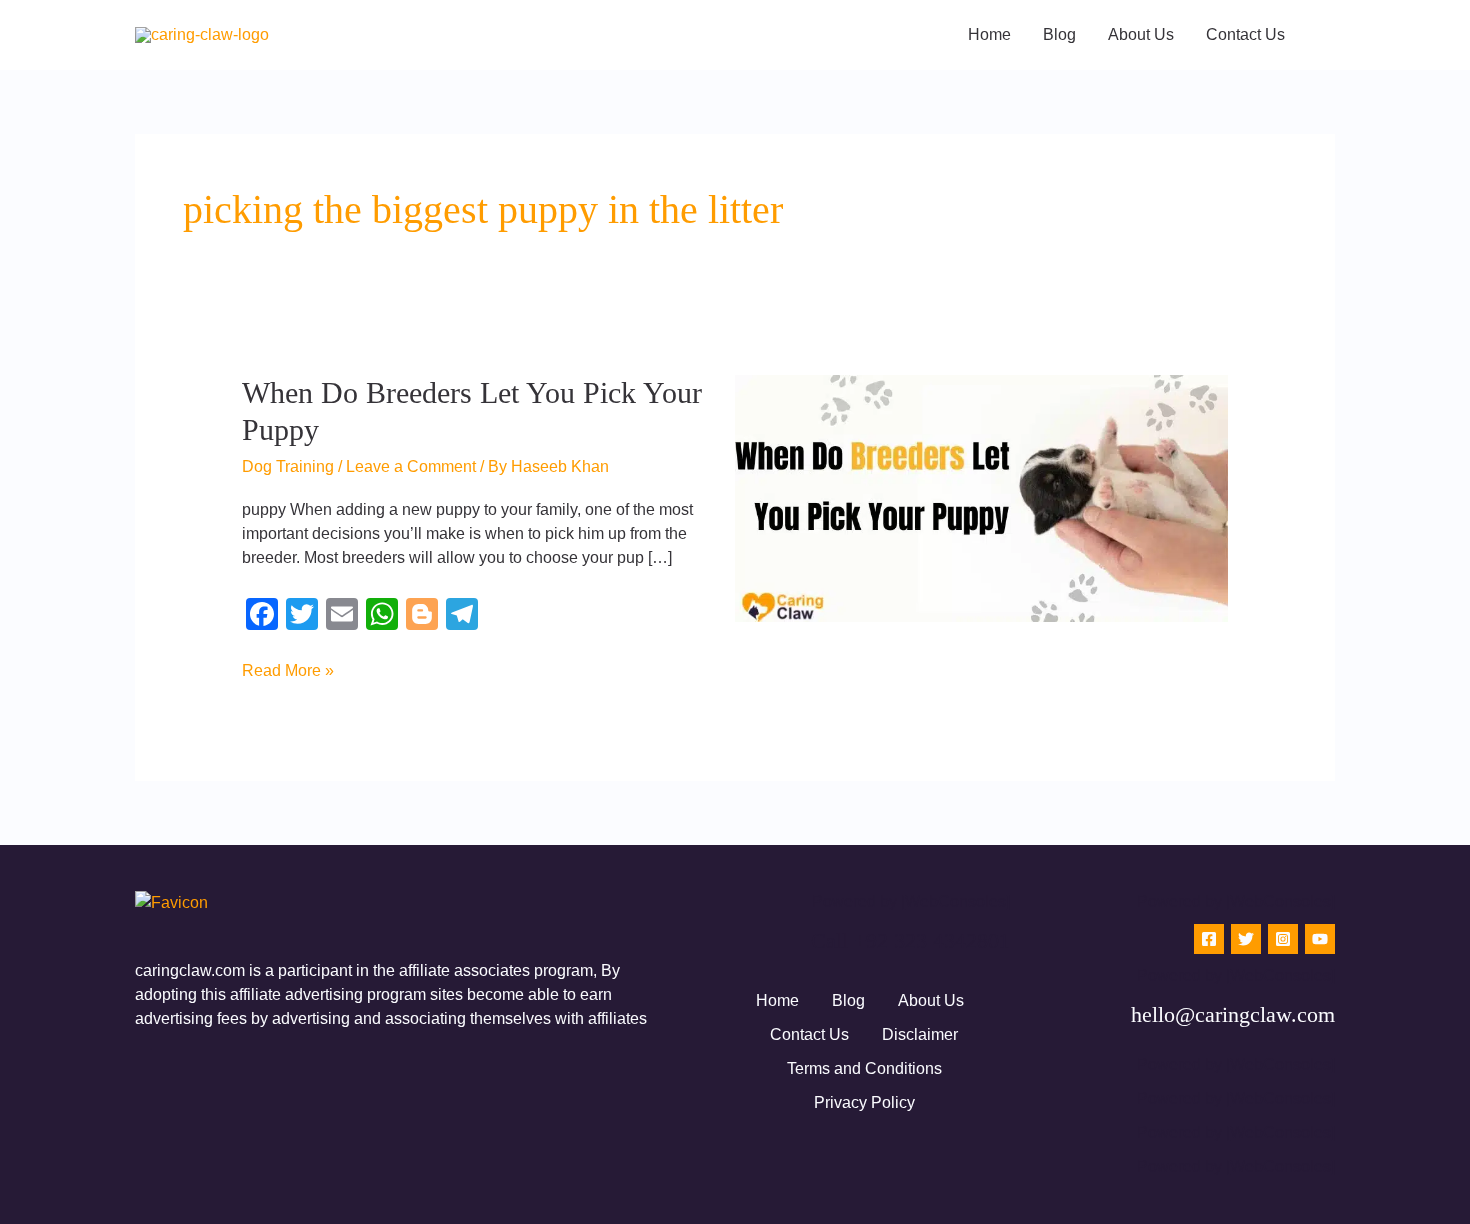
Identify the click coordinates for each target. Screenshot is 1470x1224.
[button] (1328, 35)
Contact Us (809, 1034)
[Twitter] (1246, 939)
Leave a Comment (411, 466)
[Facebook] (1209, 939)
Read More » (288, 669)
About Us (931, 1000)
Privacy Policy (864, 1102)
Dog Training (288, 466)
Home (777, 1000)
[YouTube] (1320, 939)
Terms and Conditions (864, 1068)
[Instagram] (1283, 939)
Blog (848, 1000)
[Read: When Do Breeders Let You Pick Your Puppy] (981, 497)
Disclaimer (920, 1034)
